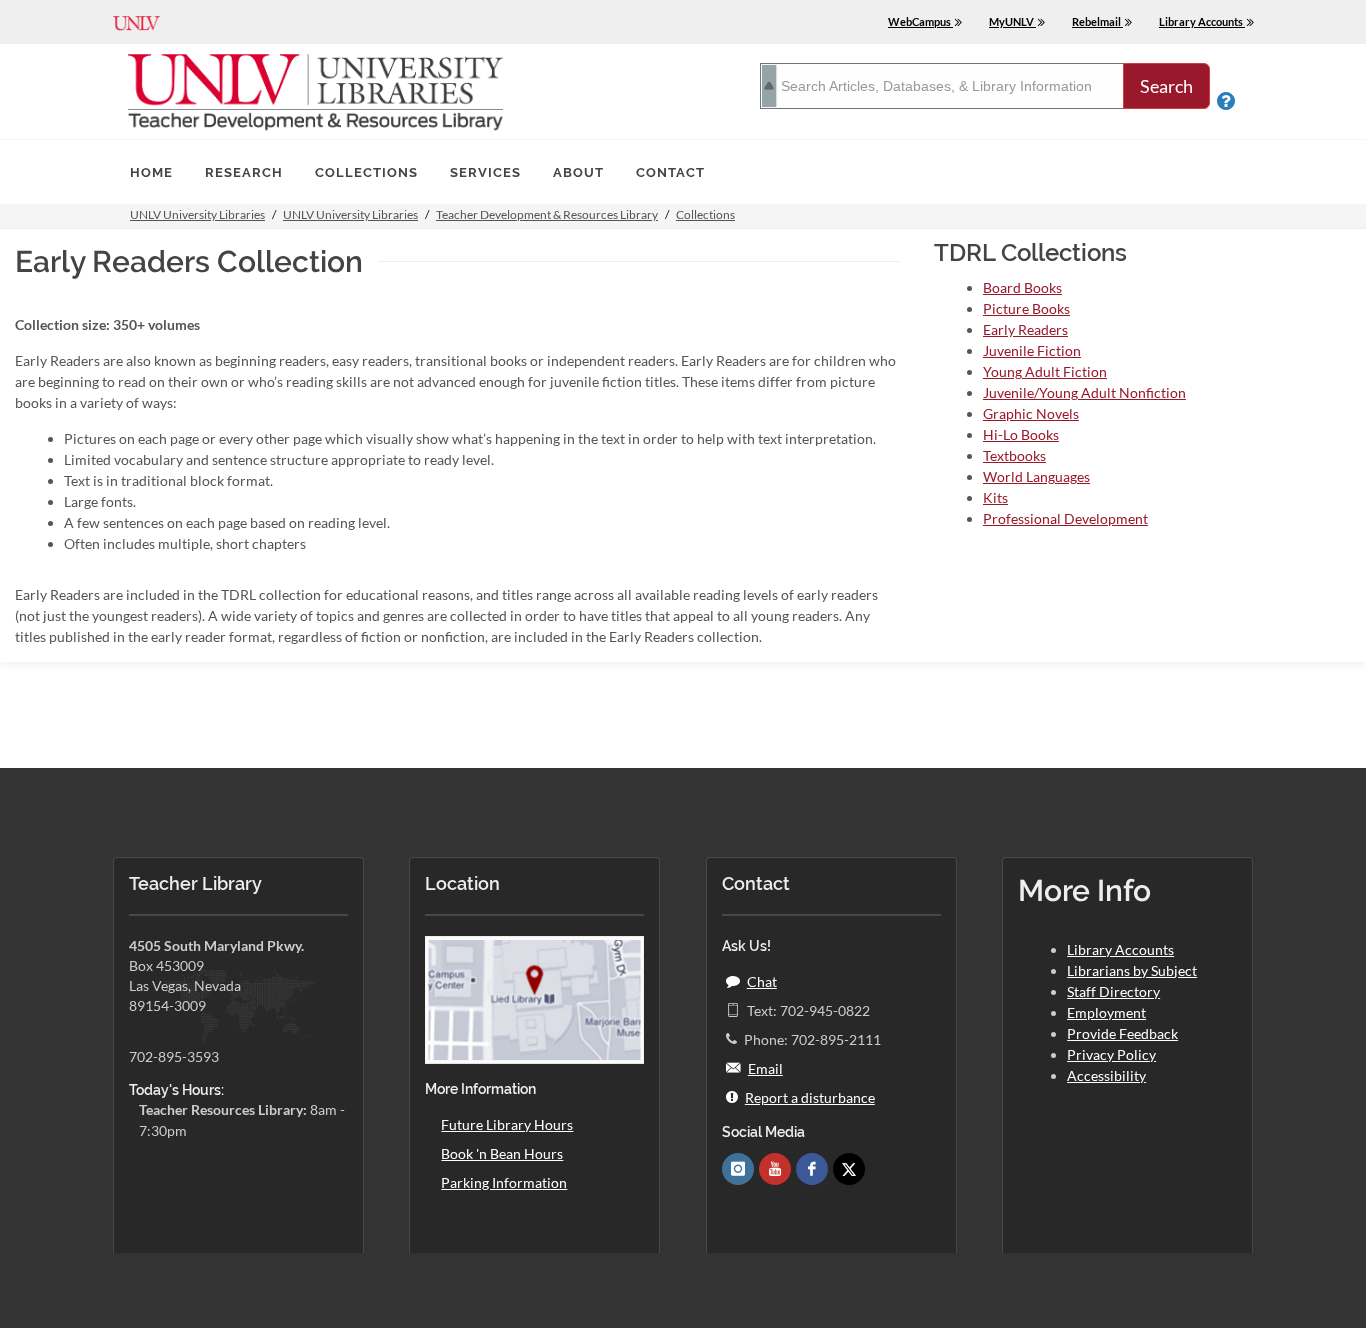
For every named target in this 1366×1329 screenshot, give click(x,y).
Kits (995, 497)
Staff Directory (1113, 991)
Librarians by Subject (1132, 970)
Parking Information (504, 1182)
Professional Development (1065, 518)
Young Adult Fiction (1045, 371)
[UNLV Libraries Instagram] (738, 1169)
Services (485, 172)
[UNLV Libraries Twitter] (849, 1169)
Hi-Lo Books (1021, 434)
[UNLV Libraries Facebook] (812, 1169)
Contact (670, 172)
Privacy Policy (1111, 1054)
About (578, 172)
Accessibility (1106, 1075)
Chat (762, 981)
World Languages (1036, 476)
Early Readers (1025, 329)
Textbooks (1014, 455)
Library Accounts (1120, 949)
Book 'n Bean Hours (502, 1153)
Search (1166, 86)
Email (765, 1068)
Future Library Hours (507, 1124)
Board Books (1022, 287)
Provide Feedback (1122, 1033)
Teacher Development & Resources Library (547, 214)
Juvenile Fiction (1032, 350)
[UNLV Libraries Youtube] (775, 1169)
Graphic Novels (1031, 413)
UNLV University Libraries (197, 214)
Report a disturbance (810, 1097)
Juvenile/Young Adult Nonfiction (1084, 392)
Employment (1106, 1012)
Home (151, 172)
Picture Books (1026, 308)
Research (244, 172)
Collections (366, 172)
